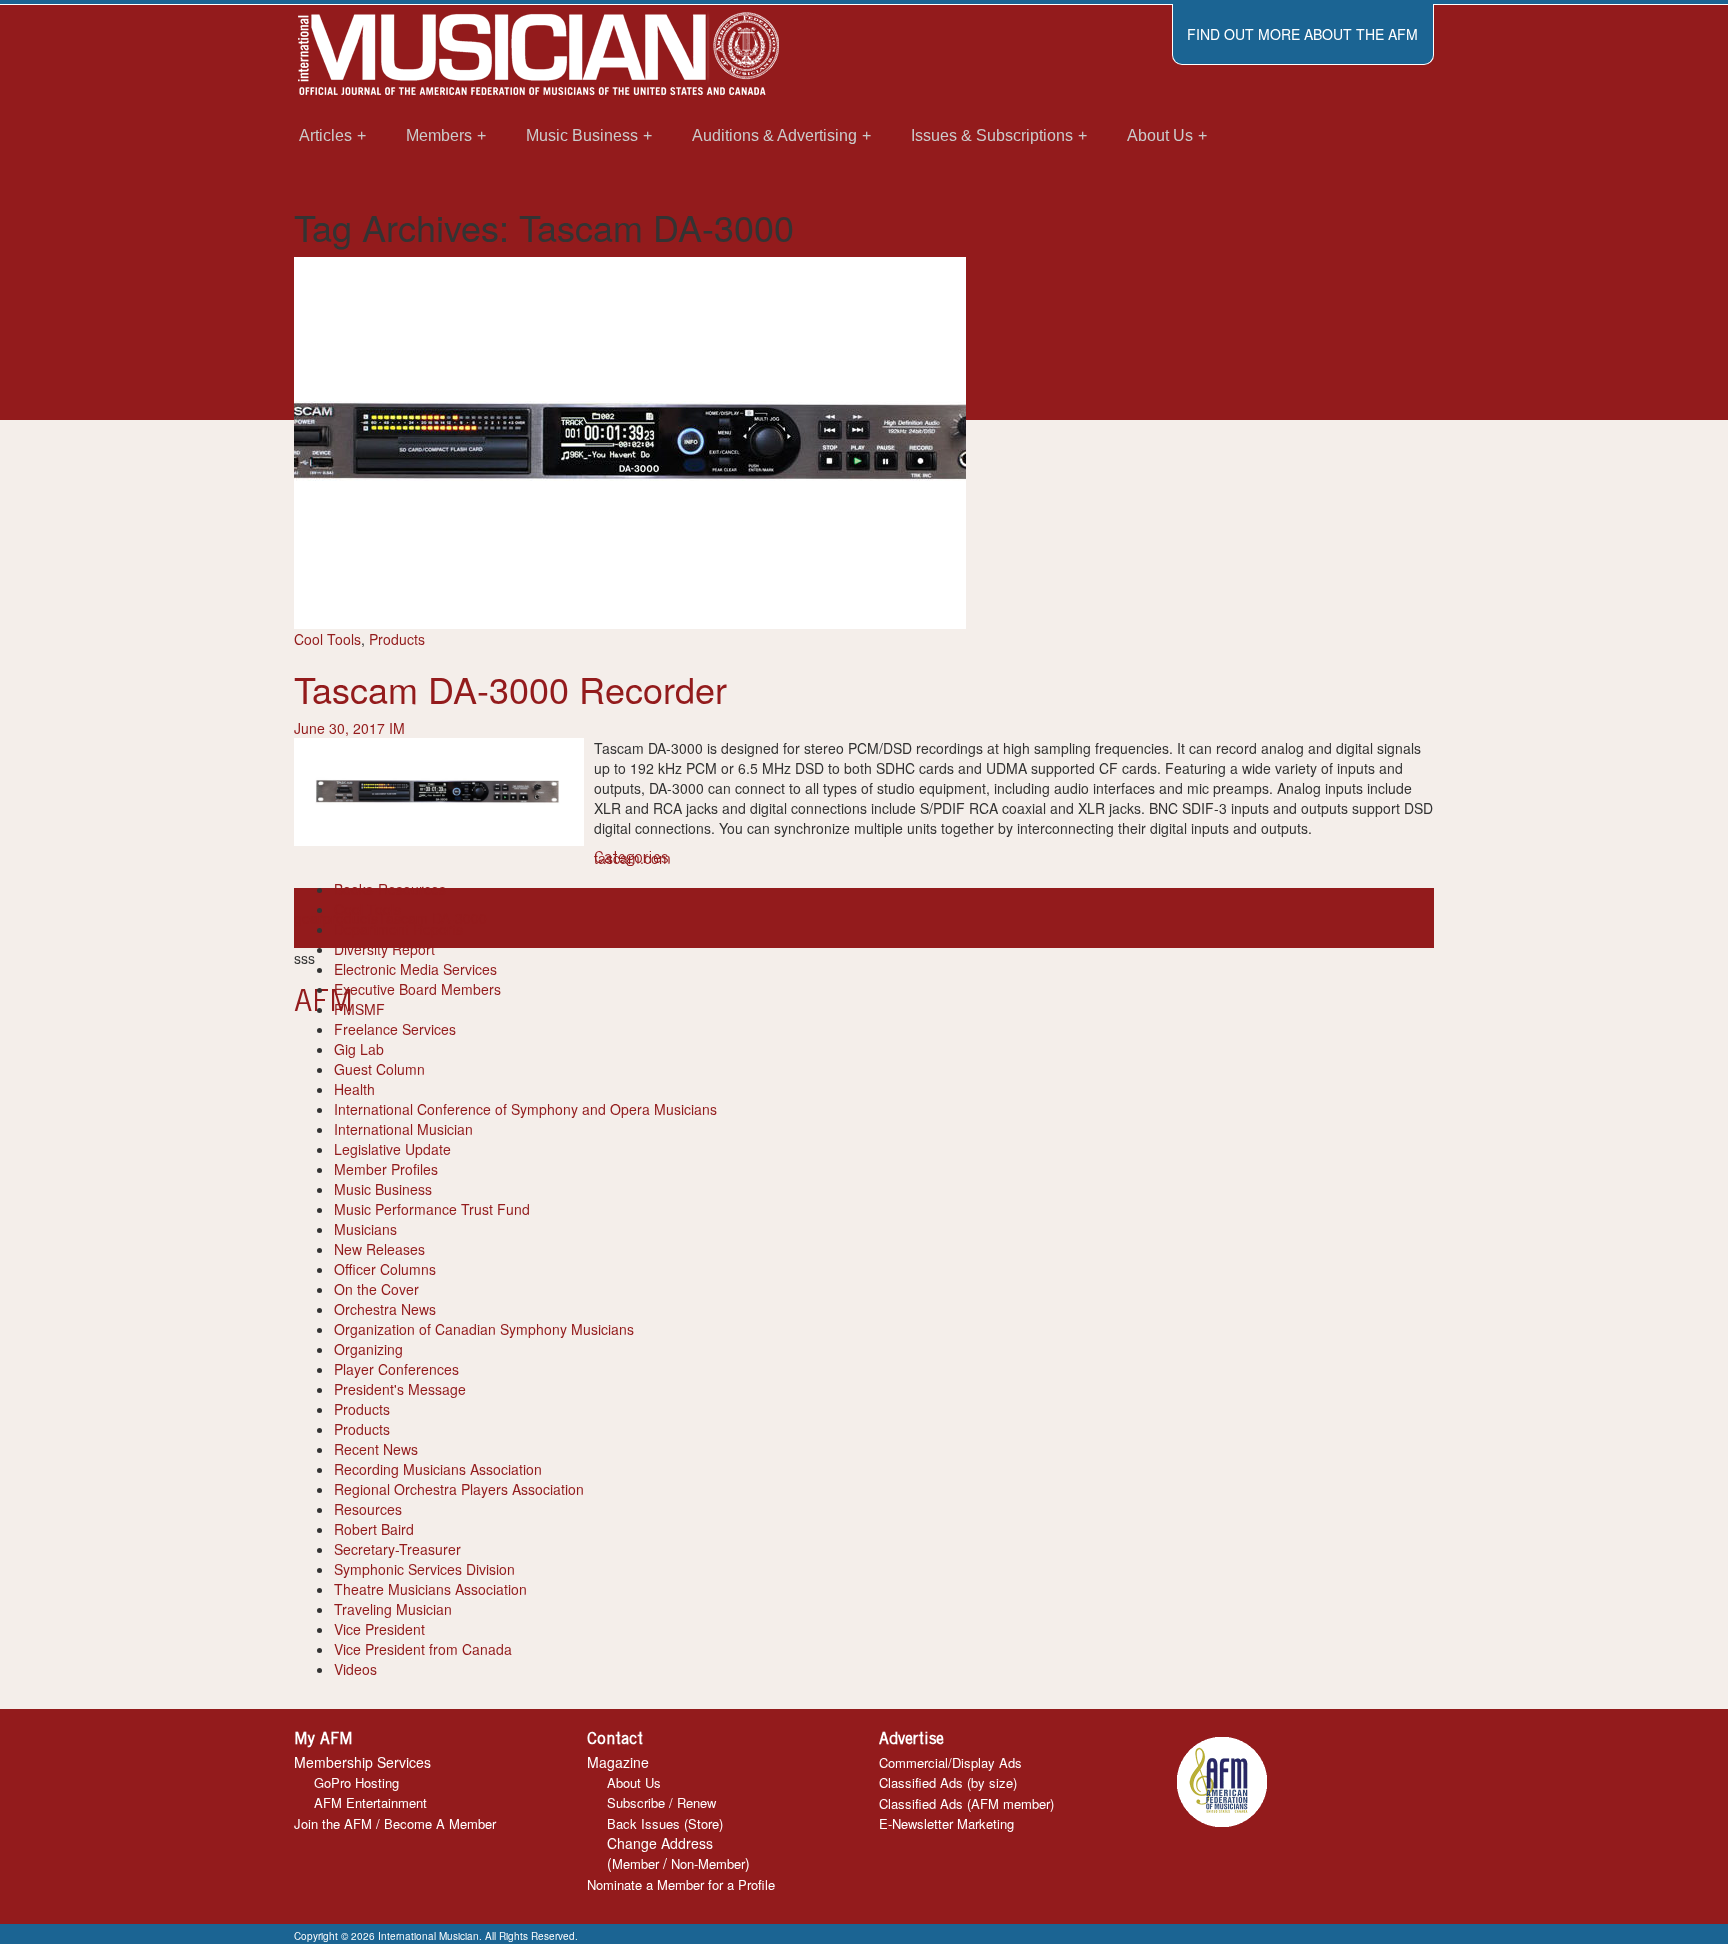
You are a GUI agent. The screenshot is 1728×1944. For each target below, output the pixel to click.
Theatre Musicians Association (430, 1589)
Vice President (379, 1629)
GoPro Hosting (356, 1782)
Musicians (365, 1229)
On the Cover (376, 1289)
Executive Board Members (417, 989)
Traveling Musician (393, 1609)
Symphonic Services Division (424, 1569)
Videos (355, 1669)
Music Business (383, 1189)
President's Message (400, 1389)
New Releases (379, 1249)
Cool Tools (327, 639)
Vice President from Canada (423, 1649)
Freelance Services (395, 1029)
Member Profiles (386, 1169)
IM (397, 728)
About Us (634, 1782)
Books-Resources (390, 889)
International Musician (403, 1129)
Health (354, 1089)
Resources (368, 1509)
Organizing (368, 1349)
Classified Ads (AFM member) (966, 1803)
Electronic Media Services (415, 969)
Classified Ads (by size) (948, 1782)
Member (635, 1863)
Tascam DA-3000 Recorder (510, 688)
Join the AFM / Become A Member (395, 1823)
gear (308, 918)
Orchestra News (385, 1309)
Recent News (376, 1449)
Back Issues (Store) (665, 1823)
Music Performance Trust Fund (432, 1209)
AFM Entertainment (370, 1802)
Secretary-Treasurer (397, 1549)
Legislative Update (392, 1149)
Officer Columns (385, 1269)
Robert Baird (374, 1529)
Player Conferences (396, 1369)
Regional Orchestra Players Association (459, 1489)
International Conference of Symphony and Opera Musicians (525, 1109)
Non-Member (708, 1863)
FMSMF (359, 1009)
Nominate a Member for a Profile (681, 1884)
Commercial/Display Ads (950, 1762)
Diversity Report (384, 949)
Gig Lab (359, 1049)
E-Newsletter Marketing (946, 1823)
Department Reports (398, 929)
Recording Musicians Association (438, 1469)
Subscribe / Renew (661, 1802)
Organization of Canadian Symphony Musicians (484, 1329)
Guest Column (379, 1069)
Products (397, 639)
